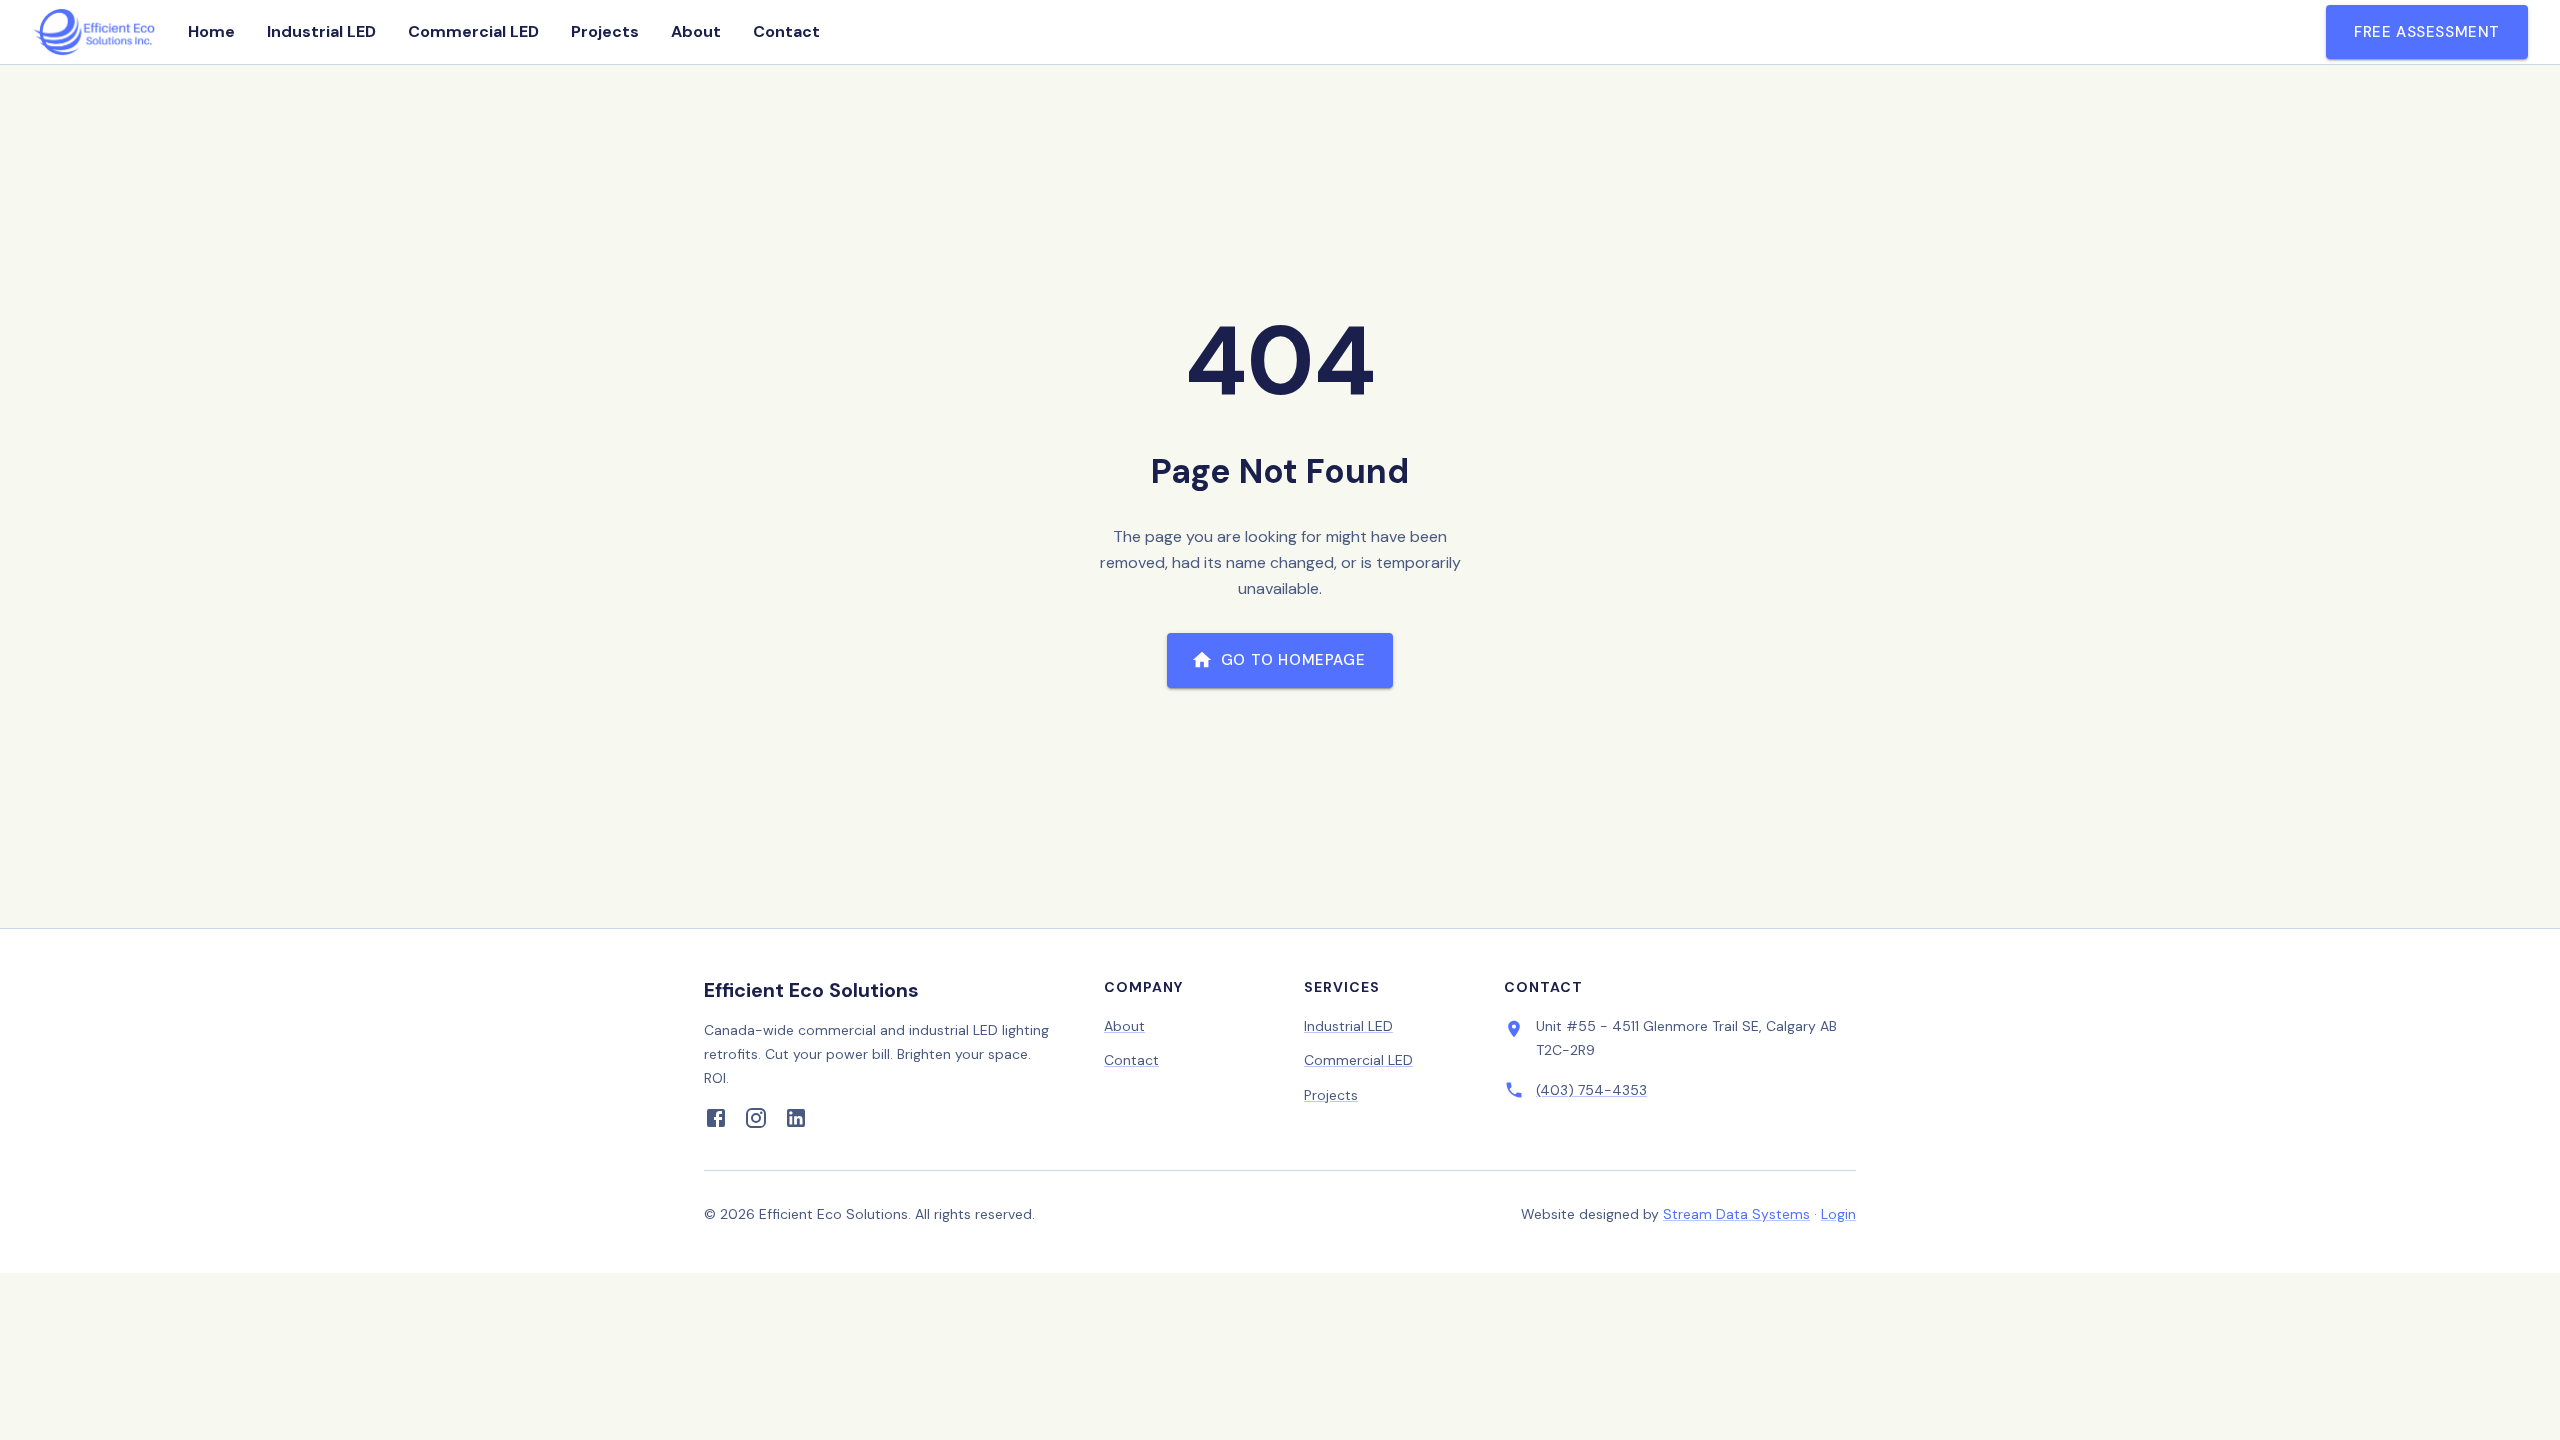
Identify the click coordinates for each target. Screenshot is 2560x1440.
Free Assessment (2427, 32)
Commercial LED (473, 31)
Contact (786, 31)
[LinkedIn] (796, 1122)
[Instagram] (756, 1122)
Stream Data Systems (1736, 1214)
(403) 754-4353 (1591, 1090)
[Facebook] (716, 1122)
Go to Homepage (1293, 660)
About (696, 31)
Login (1838, 1214)
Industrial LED (321, 31)
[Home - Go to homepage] (94, 32)
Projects (605, 31)
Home (211, 31)
